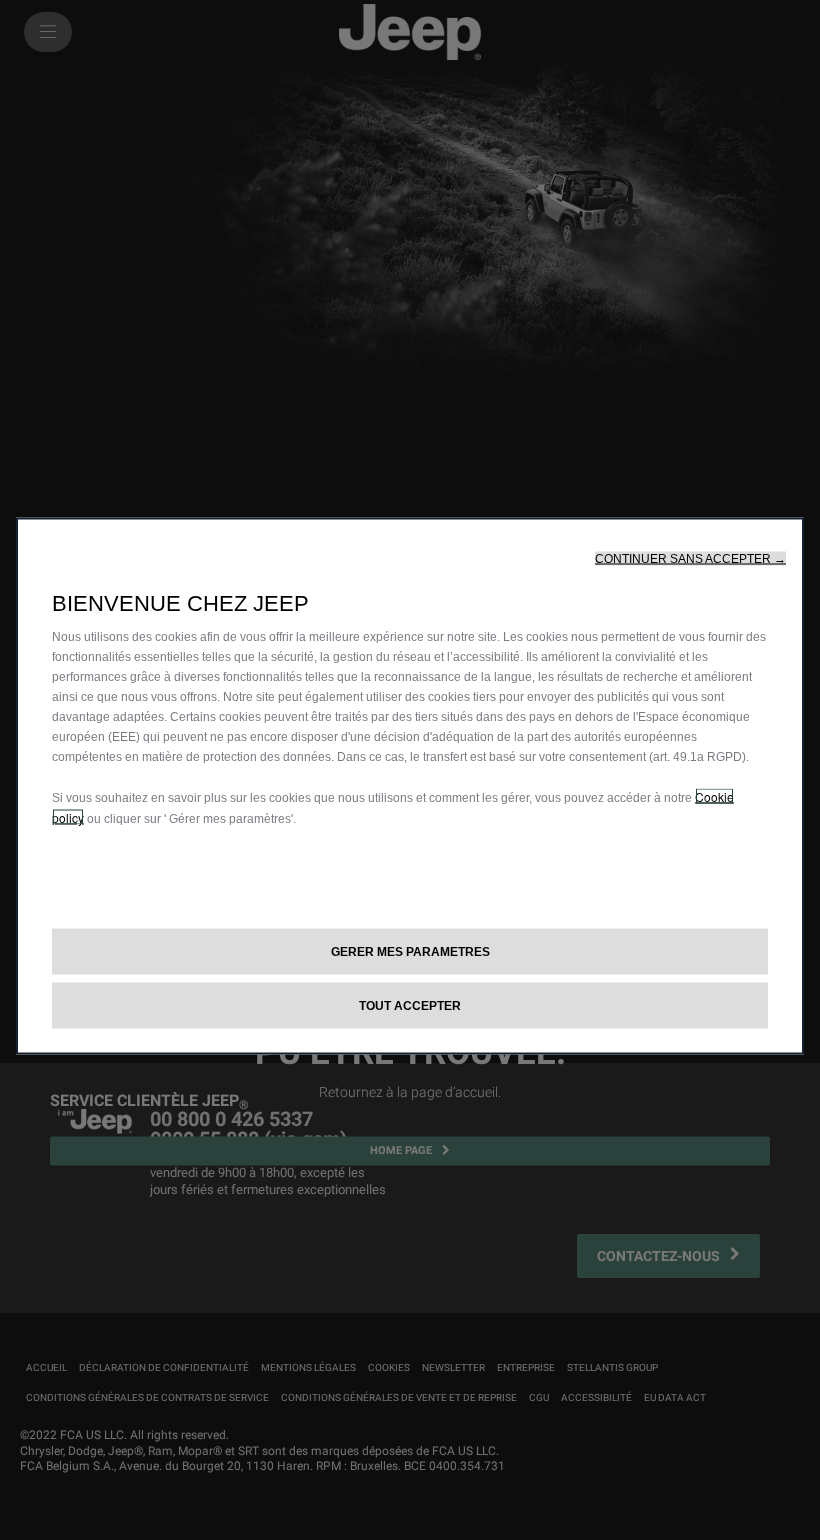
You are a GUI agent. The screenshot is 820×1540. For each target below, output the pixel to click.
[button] (690, 559)
